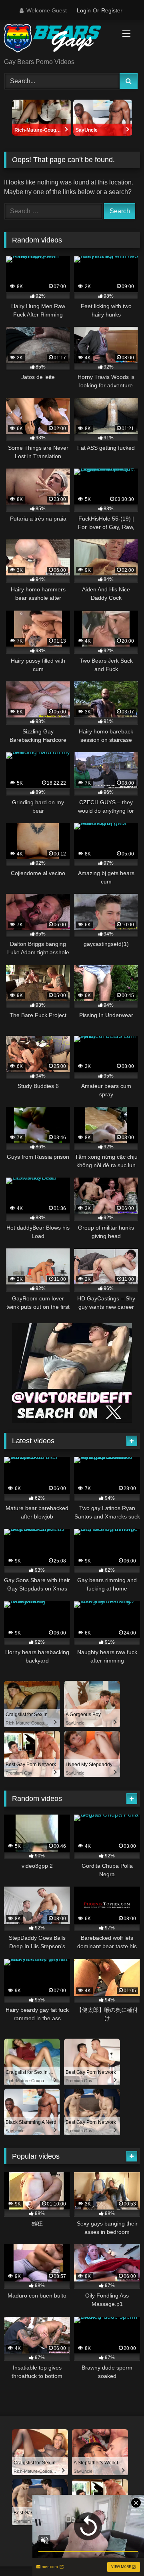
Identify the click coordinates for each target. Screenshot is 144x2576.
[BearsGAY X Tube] (59, 40)
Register (112, 10)
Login (84, 10)
